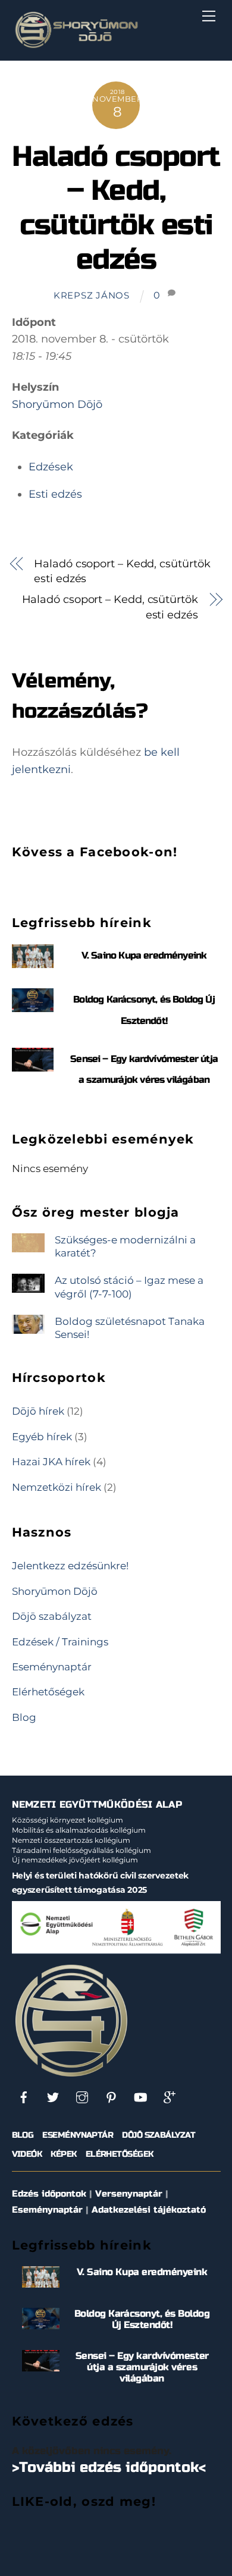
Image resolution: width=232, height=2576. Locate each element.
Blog (24, 1717)
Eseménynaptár (52, 1666)
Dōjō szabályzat (52, 1616)
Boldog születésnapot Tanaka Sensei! (130, 1328)
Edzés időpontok (49, 2194)
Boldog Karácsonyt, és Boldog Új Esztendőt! (142, 2319)
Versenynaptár (129, 2194)
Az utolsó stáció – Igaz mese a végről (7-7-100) (129, 1287)
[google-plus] (170, 2096)
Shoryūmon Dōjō (57, 404)
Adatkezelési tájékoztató (149, 2210)
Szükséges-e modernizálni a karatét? (125, 1246)
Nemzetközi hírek (57, 1487)
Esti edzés (55, 494)
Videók (27, 2154)
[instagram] (82, 2096)
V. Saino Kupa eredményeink (144, 955)
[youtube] (140, 2096)
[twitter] (53, 2096)
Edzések (51, 467)
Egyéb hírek (42, 1436)
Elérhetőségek (48, 1691)
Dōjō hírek (38, 1411)
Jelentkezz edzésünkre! (70, 1565)
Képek (63, 2154)
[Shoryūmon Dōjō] (76, 45)
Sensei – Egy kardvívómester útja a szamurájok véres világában (142, 2367)
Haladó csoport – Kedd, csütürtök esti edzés (116, 208)
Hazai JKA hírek (51, 1461)
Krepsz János (92, 296)
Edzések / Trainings (60, 1642)
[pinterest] (111, 2096)
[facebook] (24, 2096)
